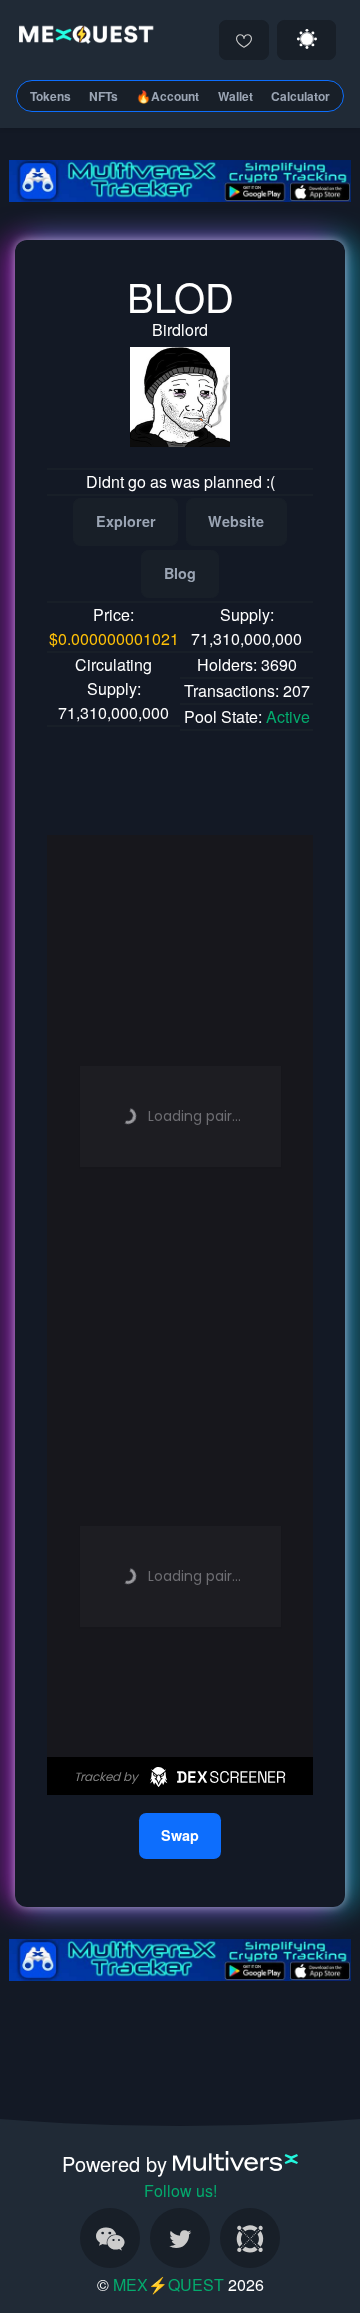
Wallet (235, 96)
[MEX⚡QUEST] (82, 37)
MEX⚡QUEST (168, 2284)
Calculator (300, 96)
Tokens (50, 96)
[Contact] (110, 2238)
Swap (180, 1835)
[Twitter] (180, 2238)
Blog (180, 573)
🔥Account (167, 96)
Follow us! (180, 2190)
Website (236, 521)
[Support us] (244, 40)
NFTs (103, 96)
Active (288, 716)
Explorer (126, 521)
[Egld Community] (250, 2238)
